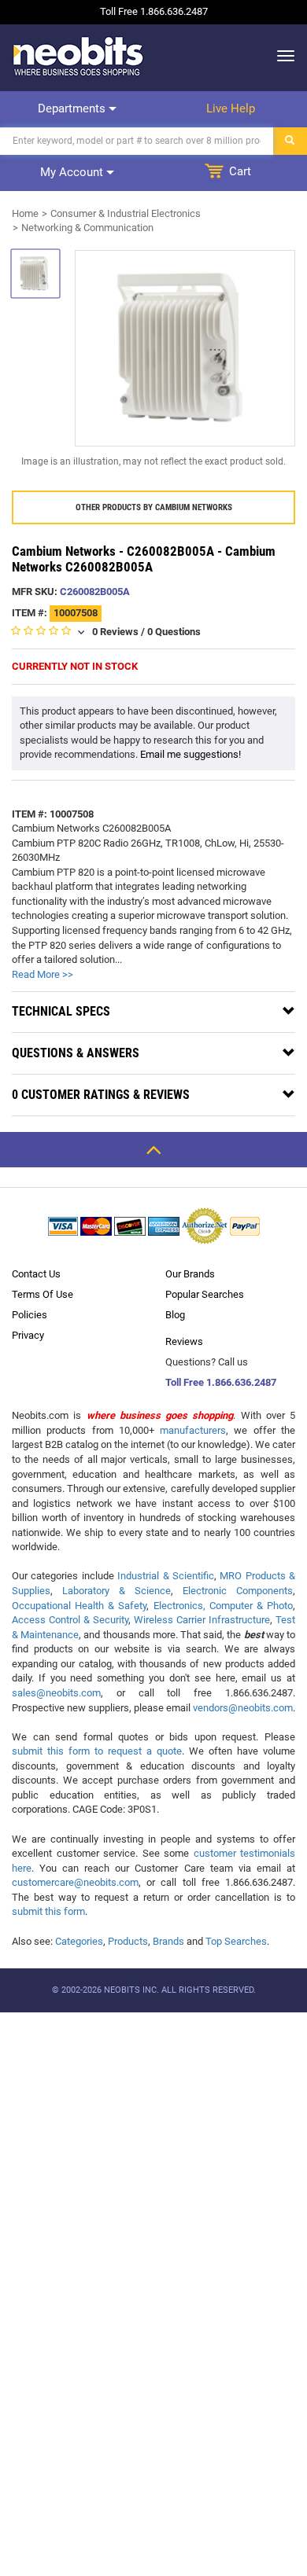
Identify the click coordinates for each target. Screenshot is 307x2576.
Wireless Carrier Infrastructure (202, 1620)
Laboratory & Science (117, 1591)
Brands (168, 1941)
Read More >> (43, 974)
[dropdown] (281, 56)
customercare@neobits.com (75, 1882)
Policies (30, 1315)
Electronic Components (238, 1591)
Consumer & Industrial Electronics (126, 213)
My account (73, 172)
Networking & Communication (87, 228)
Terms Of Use (43, 1294)
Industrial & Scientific (166, 1576)
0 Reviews (115, 632)
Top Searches (236, 1941)
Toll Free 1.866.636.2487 (221, 1382)
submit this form (48, 1911)
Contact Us (36, 1274)
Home (25, 213)
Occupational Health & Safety (79, 1606)
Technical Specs (61, 1011)
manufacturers (193, 1430)
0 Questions (174, 632)
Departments (73, 108)
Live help (231, 108)
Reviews (184, 1341)
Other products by (154, 507)
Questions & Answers (76, 1053)
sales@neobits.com (56, 1693)
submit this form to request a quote (97, 1751)
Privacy (28, 1335)
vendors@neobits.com (243, 1708)
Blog (175, 1315)
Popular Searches (205, 1294)
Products (128, 1941)
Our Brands (190, 1274)
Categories (79, 1941)
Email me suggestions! (190, 754)
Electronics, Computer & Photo (223, 1606)
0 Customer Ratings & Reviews (101, 1095)
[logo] (79, 56)
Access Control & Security (70, 1620)
